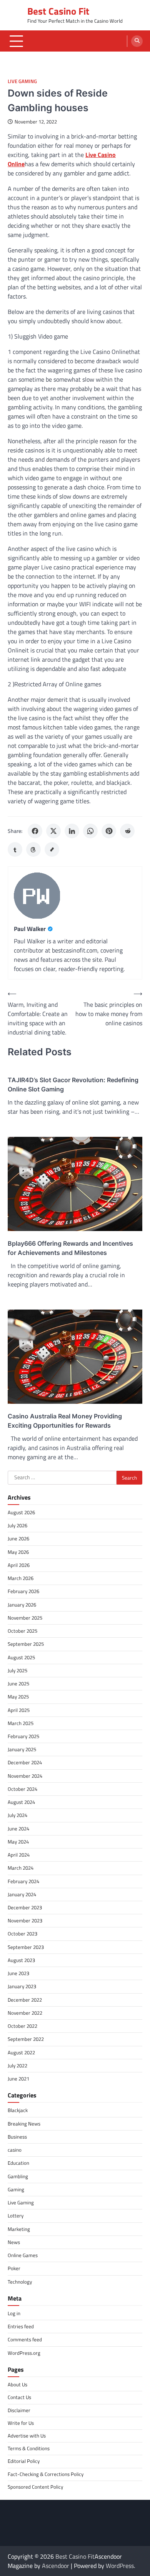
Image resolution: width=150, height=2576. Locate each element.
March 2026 (21, 1578)
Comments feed (25, 2339)
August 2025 (21, 1657)
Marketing (19, 2229)
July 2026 (17, 1525)
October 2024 (22, 1789)
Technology (20, 2282)
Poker (14, 2268)
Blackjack (18, 2110)
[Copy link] (52, 849)
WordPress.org (24, 2353)
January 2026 (22, 1605)
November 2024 (25, 1776)
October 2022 (22, 2026)
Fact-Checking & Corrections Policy (46, 2474)
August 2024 (21, 1802)
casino (15, 2150)
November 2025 (25, 1618)
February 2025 (23, 1736)
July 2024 (17, 1815)
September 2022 (26, 2039)
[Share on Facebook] (35, 831)
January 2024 (22, 1894)
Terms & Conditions (29, 2448)
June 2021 (18, 2079)
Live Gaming (22, 81)
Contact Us (19, 2397)
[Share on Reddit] (127, 831)
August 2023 (21, 1960)
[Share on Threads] (33, 849)
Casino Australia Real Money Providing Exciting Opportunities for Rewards (65, 1421)
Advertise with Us (27, 2436)
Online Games (23, 2255)
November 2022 (25, 2013)
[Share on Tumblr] (15, 849)
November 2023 (25, 1920)
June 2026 (18, 1538)
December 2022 (25, 2000)
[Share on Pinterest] (109, 831)
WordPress (120, 2566)
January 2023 (22, 1986)
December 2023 (25, 1907)
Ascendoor (56, 2566)
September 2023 (26, 1947)
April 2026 (19, 1565)
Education (18, 2163)
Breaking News (24, 2124)
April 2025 (19, 1710)
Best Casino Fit (58, 11)
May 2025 (18, 1697)
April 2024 (19, 1855)
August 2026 (21, 1512)
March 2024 (21, 1868)
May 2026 (18, 1552)
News (14, 2242)
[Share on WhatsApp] (90, 831)
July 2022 (17, 2065)
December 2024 (25, 1762)
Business (17, 2137)
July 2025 (17, 1670)
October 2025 (22, 1631)
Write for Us (21, 2423)
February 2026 (23, 1591)
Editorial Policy (24, 2461)
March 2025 (21, 1723)
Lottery (16, 2216)
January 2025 (22, 1749)
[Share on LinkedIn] (72, 831)
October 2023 (22, 1934)
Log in (14, 2313)
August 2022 (21, 2052)
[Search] (137, 41)
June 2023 (18, 1973)
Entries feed (21, 2326)
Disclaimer (19, 2410)
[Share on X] (53, 831)
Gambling (18, 2176)
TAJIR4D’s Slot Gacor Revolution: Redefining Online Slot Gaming (73, 1084)
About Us (17, 2384)
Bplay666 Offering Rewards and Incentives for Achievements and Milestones (70, 1248)
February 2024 (23, 1881)
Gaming (16, 2189)
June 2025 (18, 1683)
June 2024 (18, 1829)
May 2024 (18, 1842)
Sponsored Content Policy (35, 2487)
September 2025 (26, 1644)
